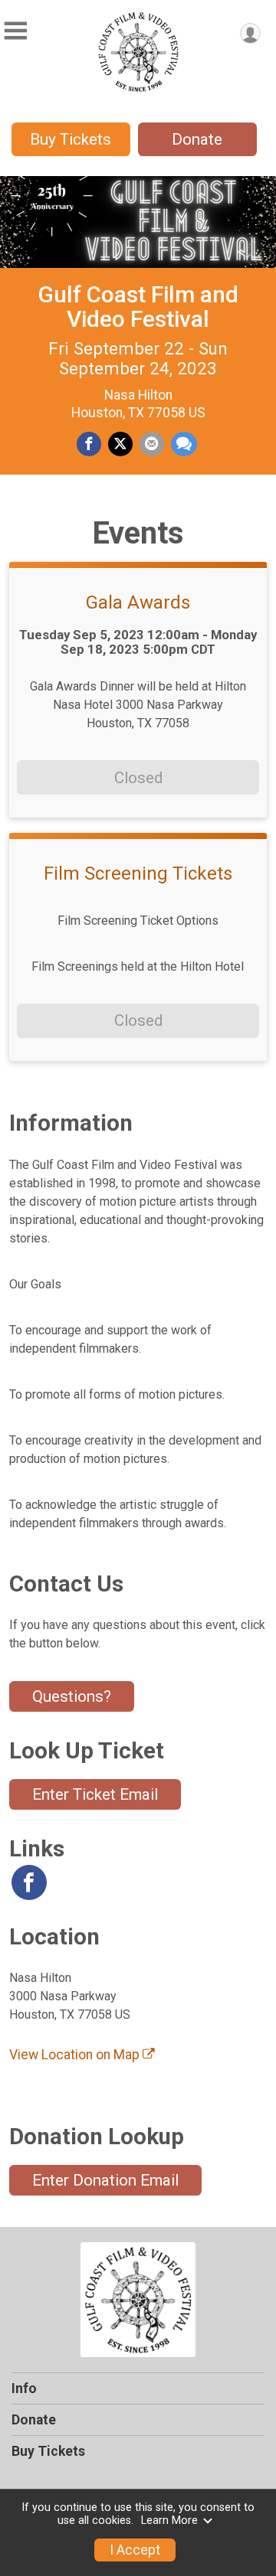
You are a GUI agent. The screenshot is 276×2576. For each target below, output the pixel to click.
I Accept (135, 2550)
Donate (197, 139)
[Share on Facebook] (89, 444)
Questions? (72, 1696)
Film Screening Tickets (138, 873)
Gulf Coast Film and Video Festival (138, 307)
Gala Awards (138, 602)
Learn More (169, 2520)
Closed (138, 778)
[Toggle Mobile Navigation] (15, 31)
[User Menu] (250, 33)
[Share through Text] (184, 444)
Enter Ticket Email (95, 1794)
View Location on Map (76, 2055)
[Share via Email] (152, 444)
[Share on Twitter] (120, 444)
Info (24, 2388)
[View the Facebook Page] (29, 1882)
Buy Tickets (71, 139)
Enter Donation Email (105, 2180)
